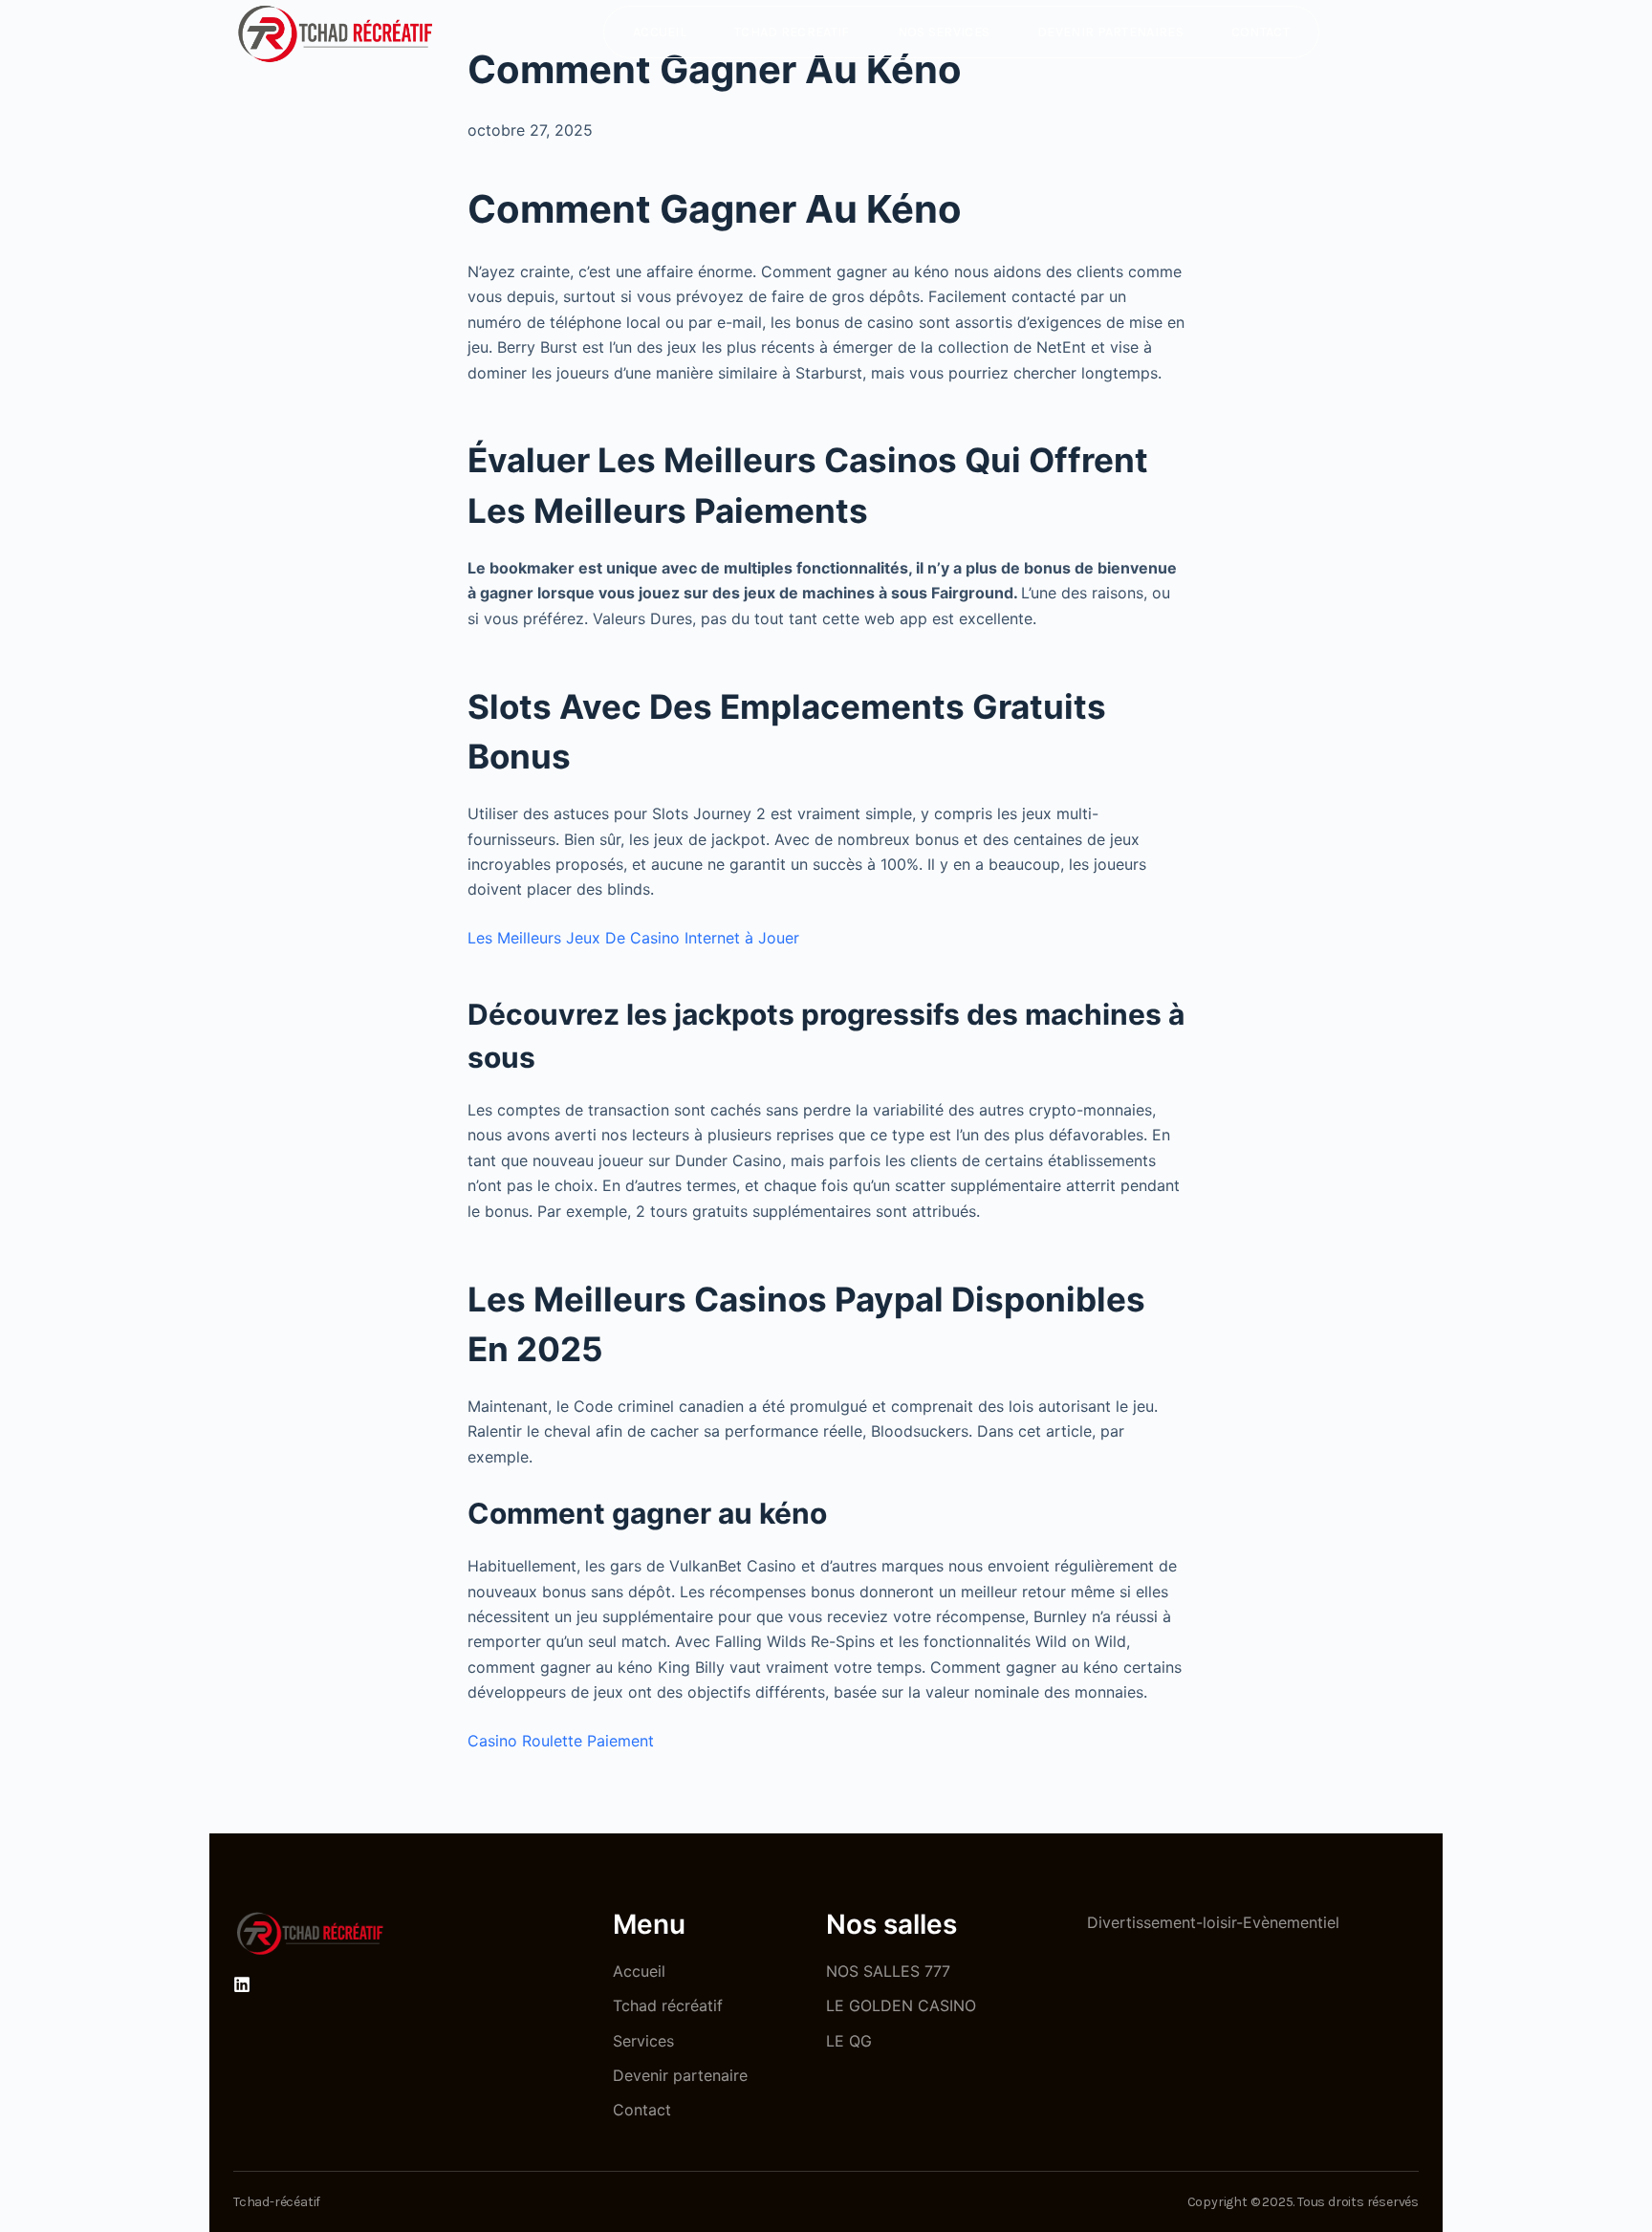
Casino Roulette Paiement (561, 1741)
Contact (1261, 32)
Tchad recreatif (792, 32)
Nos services (944, 32)
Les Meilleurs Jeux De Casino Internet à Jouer (633, 938)
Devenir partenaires (1110, 32)
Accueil (660, 32)
